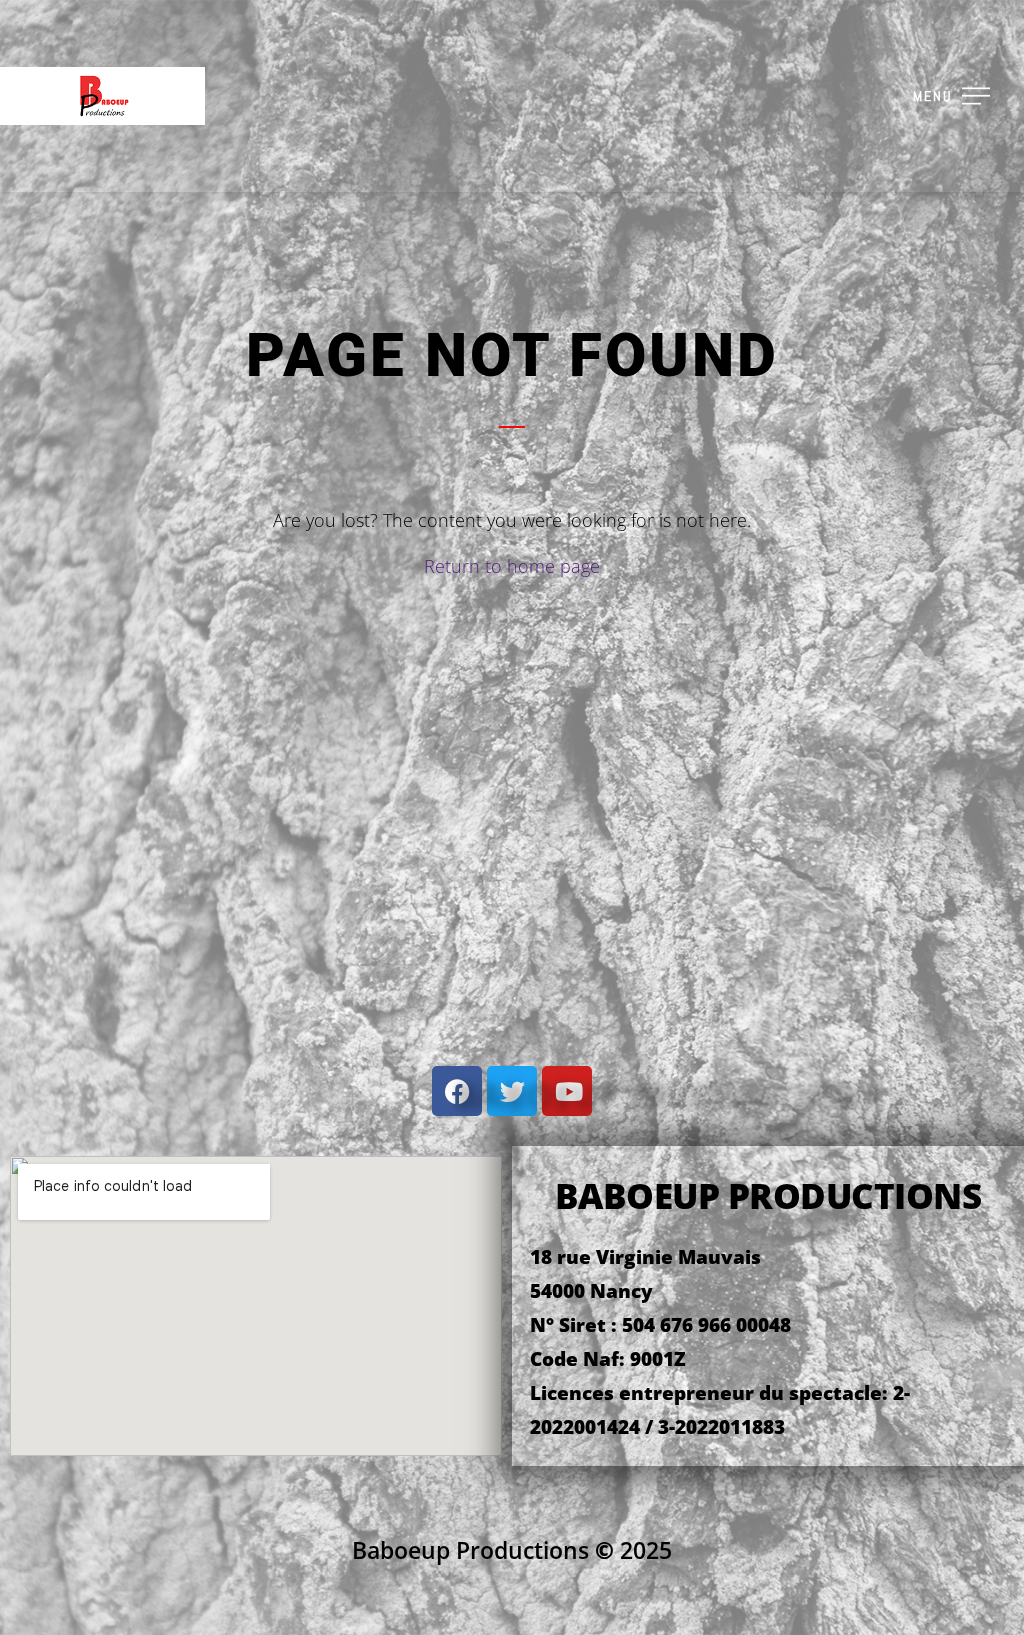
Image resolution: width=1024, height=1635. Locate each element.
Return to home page (512, 566)
